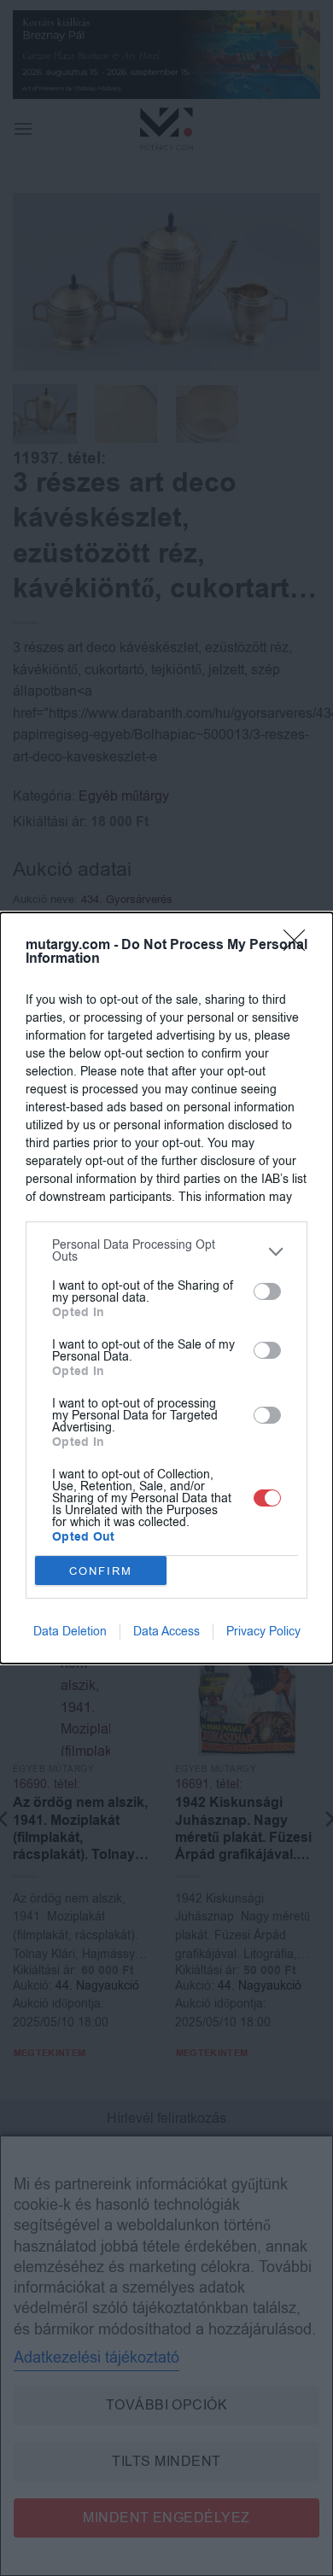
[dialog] (166, 1288)
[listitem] (166, 1251)
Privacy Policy (263, 1632)
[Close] (300, 946)
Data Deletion (70, 1632)
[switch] (267, 1291)
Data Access (166, 1632)
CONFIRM (101, 1571)
